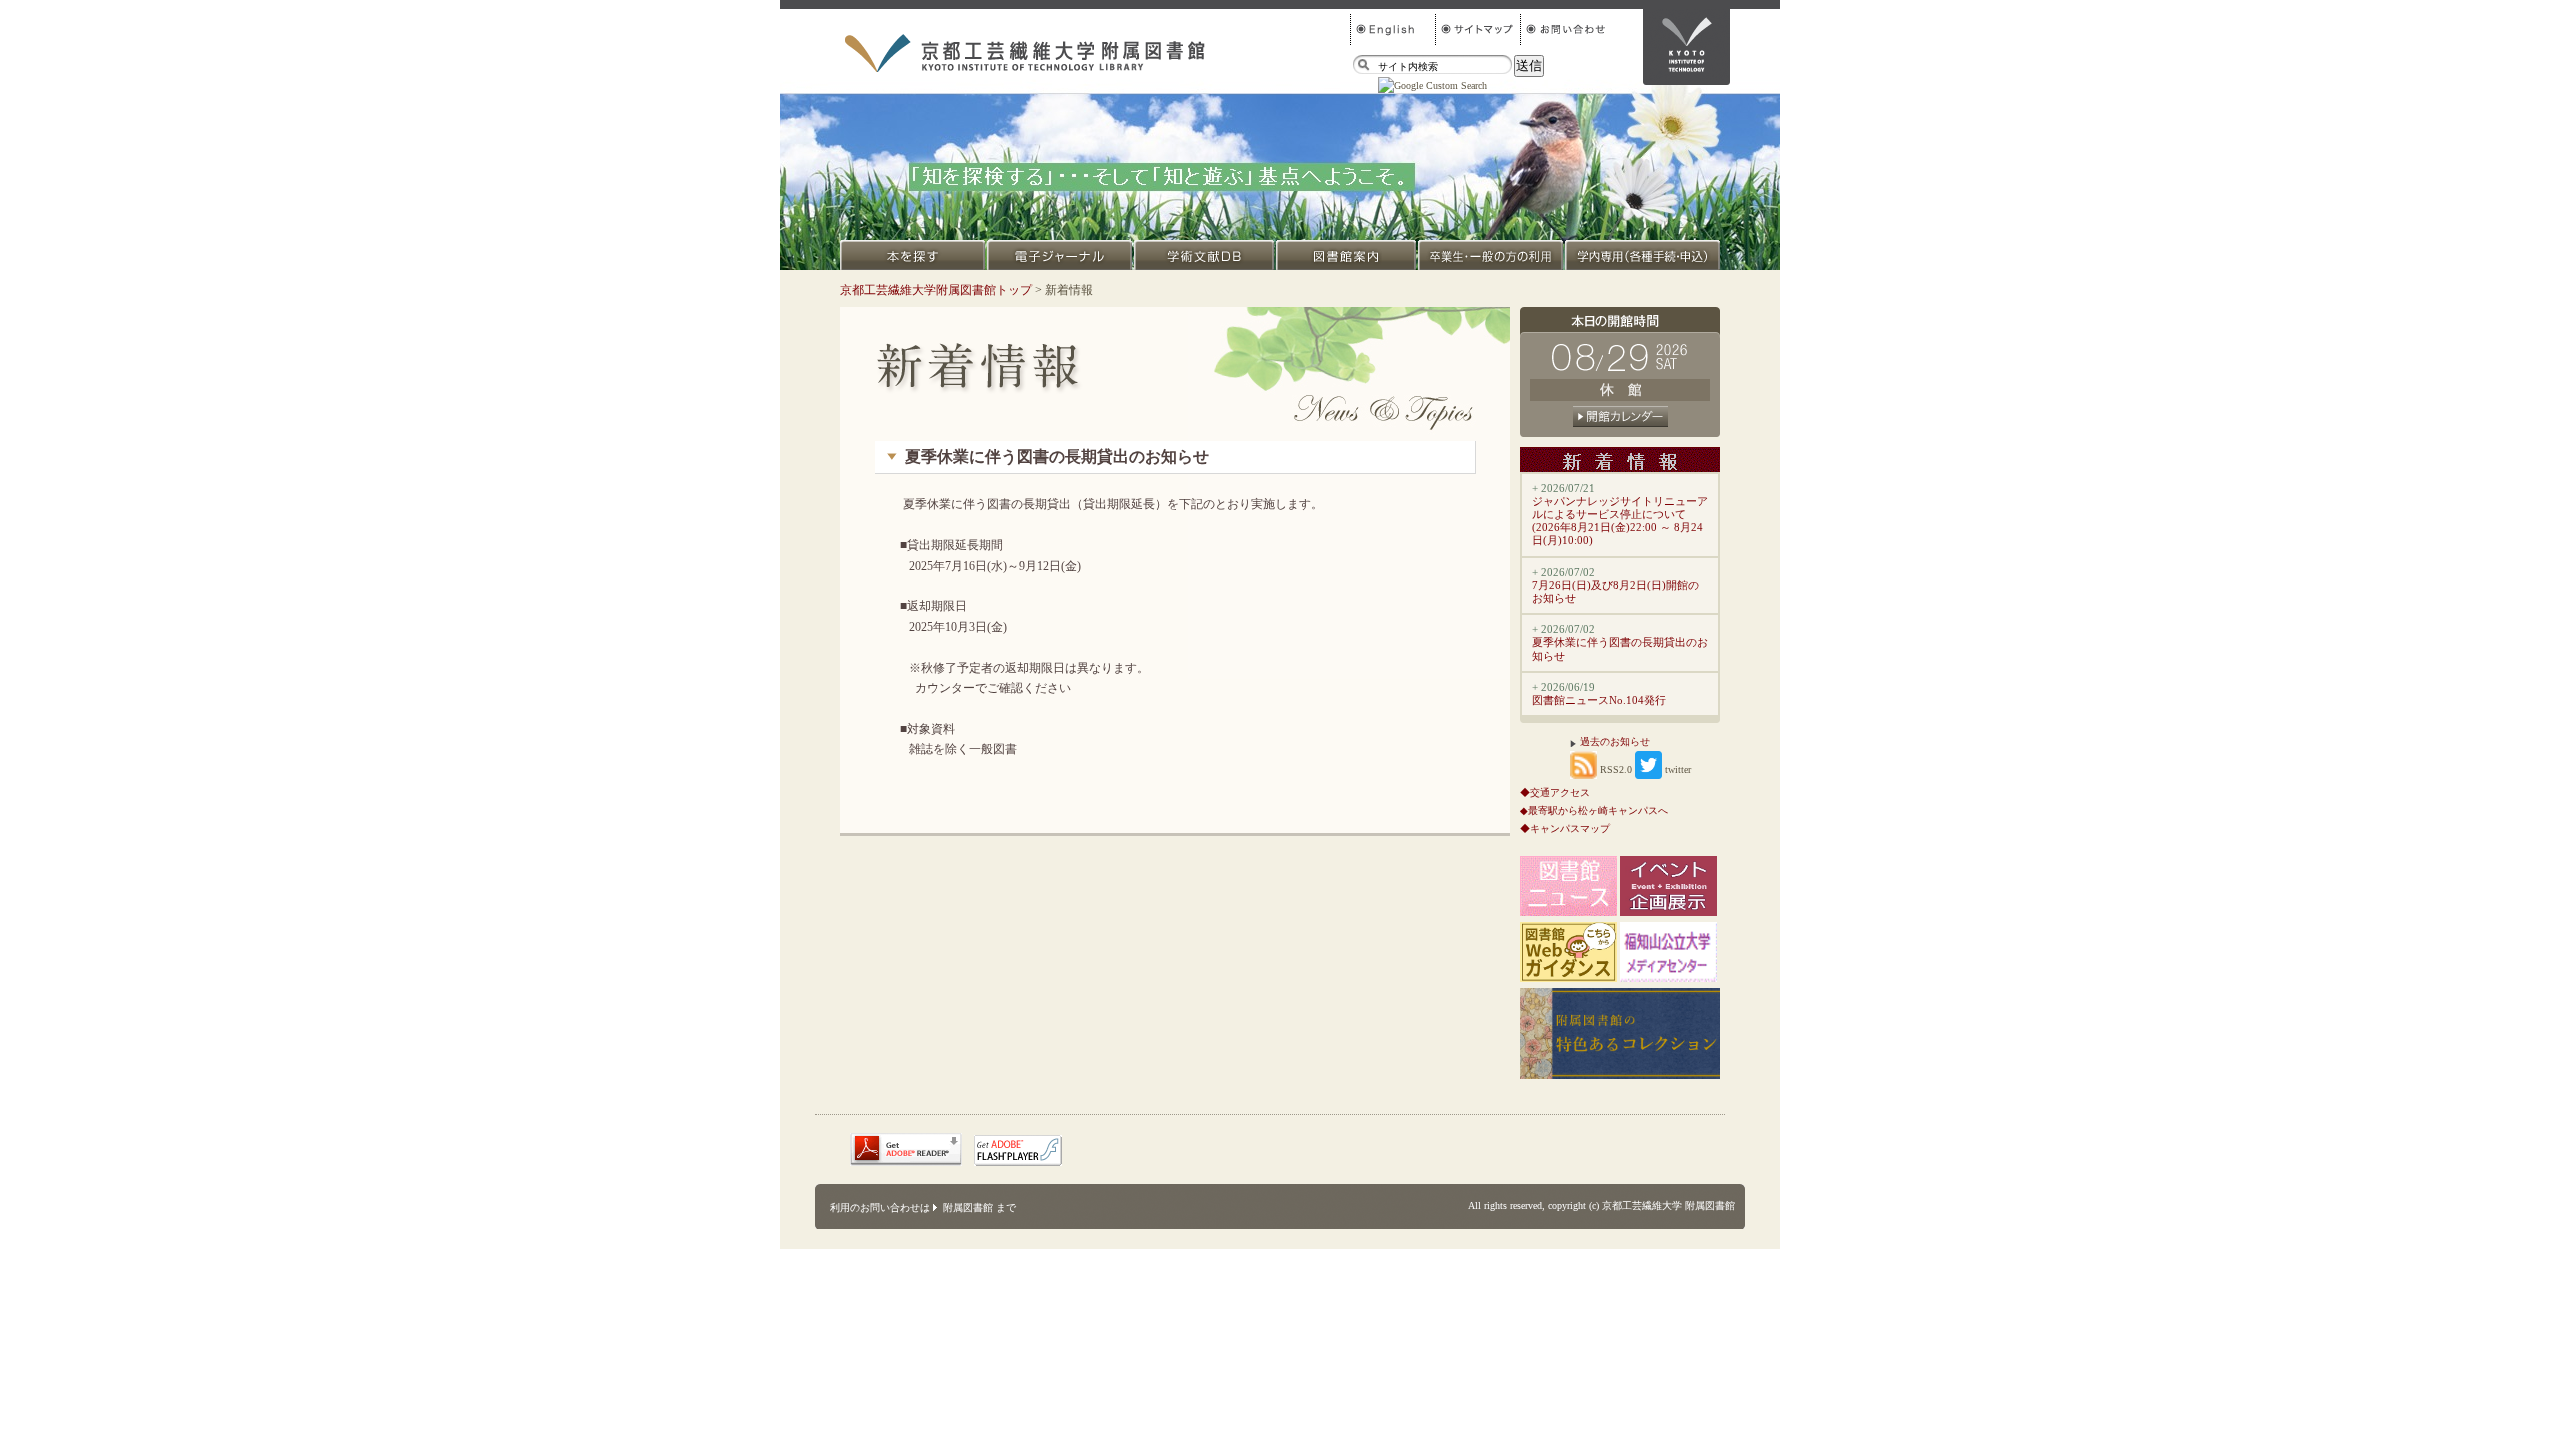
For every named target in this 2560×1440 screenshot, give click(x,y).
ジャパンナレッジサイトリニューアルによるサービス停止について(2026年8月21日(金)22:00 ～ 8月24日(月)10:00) (1620, 521)
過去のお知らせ (1615, 741)
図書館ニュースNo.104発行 (1599, 700)
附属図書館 (968, 1207)
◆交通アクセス (1555, 792)
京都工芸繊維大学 (1686, 47)
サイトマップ (1477, 29)
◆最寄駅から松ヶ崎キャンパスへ (1594, 810)
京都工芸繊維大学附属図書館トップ (936, 290)
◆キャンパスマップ (1565, 828)
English (1392, 29)
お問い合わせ (1562, 29)
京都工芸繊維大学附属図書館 (1025, 53)
